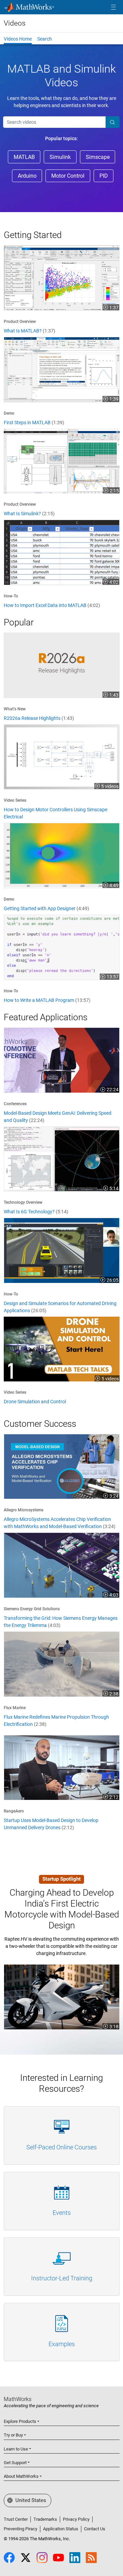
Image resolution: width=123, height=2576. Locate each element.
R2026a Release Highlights (39, 718)
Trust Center (16, 2519)
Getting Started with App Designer (46, 908)
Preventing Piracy (20, 2529)
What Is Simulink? (29, 514)
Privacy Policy (76, 2519)
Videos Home (18, 39)
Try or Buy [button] (13, 2435)
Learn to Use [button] (16, 2449)
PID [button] (104, 176)
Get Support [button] (15, 2463)
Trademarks (45, 2519)
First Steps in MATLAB (34, 423)
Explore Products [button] (20, 2421)
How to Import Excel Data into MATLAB (52, 605)
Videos (15, 23)
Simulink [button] (60, 157)
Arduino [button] (27, 176)
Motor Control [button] (68, 176)
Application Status (61, 2529)
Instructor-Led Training (62, 2278)
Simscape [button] (98, 157)
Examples (62, 2344)
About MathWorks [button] (21, 2476)
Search (45, 39)
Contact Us (95, 2529)
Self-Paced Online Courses (61, 2147)
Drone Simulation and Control (35, 1402)
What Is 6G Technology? (36, 1212)
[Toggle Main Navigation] (113, 7)
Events (62, 2213)
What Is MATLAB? (30, 331)
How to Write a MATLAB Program (47, 1000)
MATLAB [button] (24, 157)
